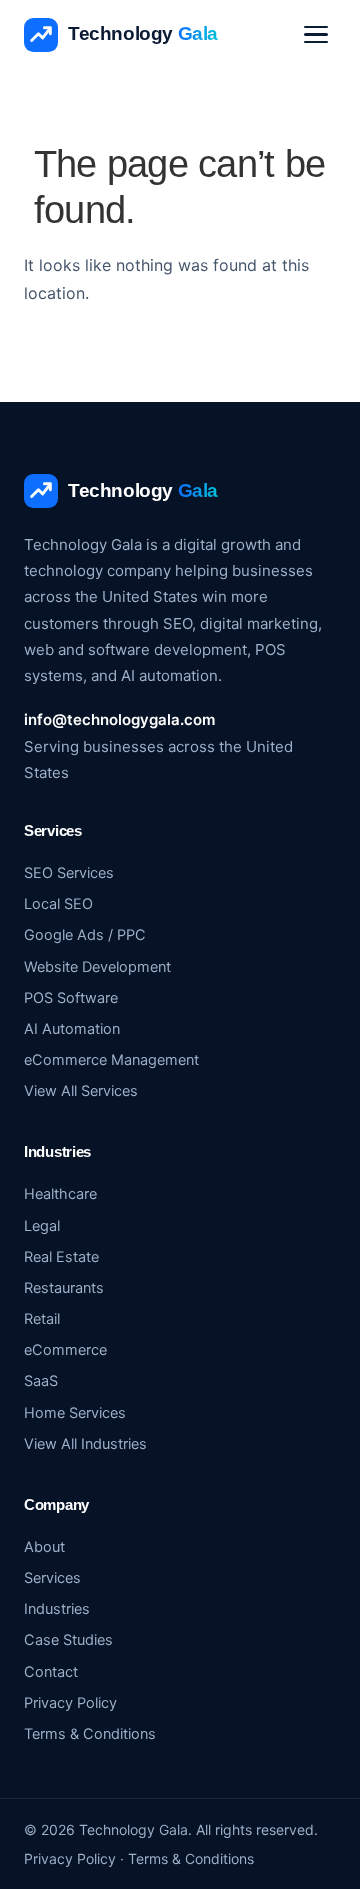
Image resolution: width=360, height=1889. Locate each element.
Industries (57, 1609)
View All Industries (85, 1444)
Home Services (75, 1413)
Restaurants (64, 1288)
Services (52, 1578)
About (44, 1547)
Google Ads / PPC (85, 935)
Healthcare (60, 1194)
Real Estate (61, 1257)
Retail (42, 1319)
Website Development (97, 967)
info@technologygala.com (119, 719)
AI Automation (72, 1029)
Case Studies (68, 1640)
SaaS (41, 1381)
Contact (51, 1672)
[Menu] (316, 34)
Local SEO (58, 904)
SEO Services (69, 873)
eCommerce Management (111, 1060)
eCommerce (65, 1350)
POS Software (71, 998)
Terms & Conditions (90, 1734)
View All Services (81, 1091)
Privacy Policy (70, 1703)
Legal (42, 1226)
